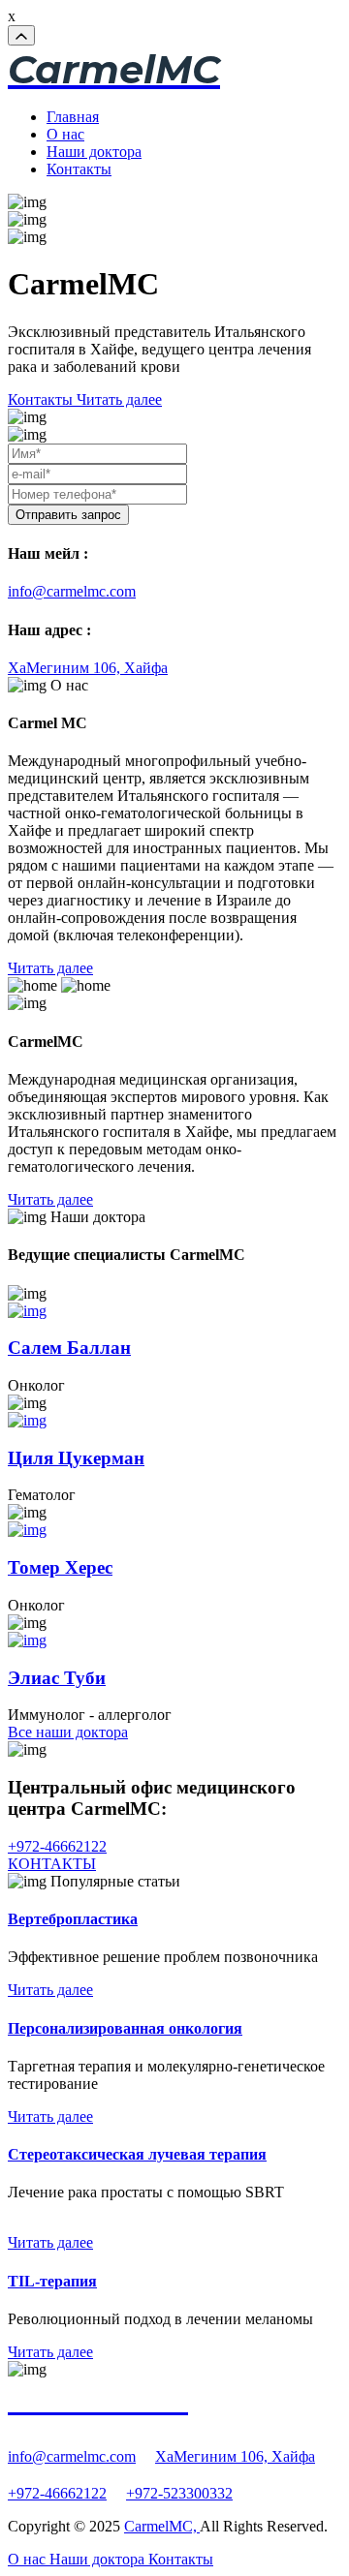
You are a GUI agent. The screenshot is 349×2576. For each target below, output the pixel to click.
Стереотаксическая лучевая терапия (137, 2154)
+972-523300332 (179, 2493)
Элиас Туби (57, 1678)
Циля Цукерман (76, 1458)
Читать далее (50, 1990)
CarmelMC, (162, 2526)
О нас (65, 134)
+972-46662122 (57, 1846)
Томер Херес (60, 1567)
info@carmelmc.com (72, 591)
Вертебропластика (73, 1919)
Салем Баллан (69, 1348)
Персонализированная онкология (125, 2028)
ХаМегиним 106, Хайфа (88, 668)
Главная (73, 117)
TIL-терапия (52, 2281)
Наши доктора (94, 152)
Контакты (79, 169)
